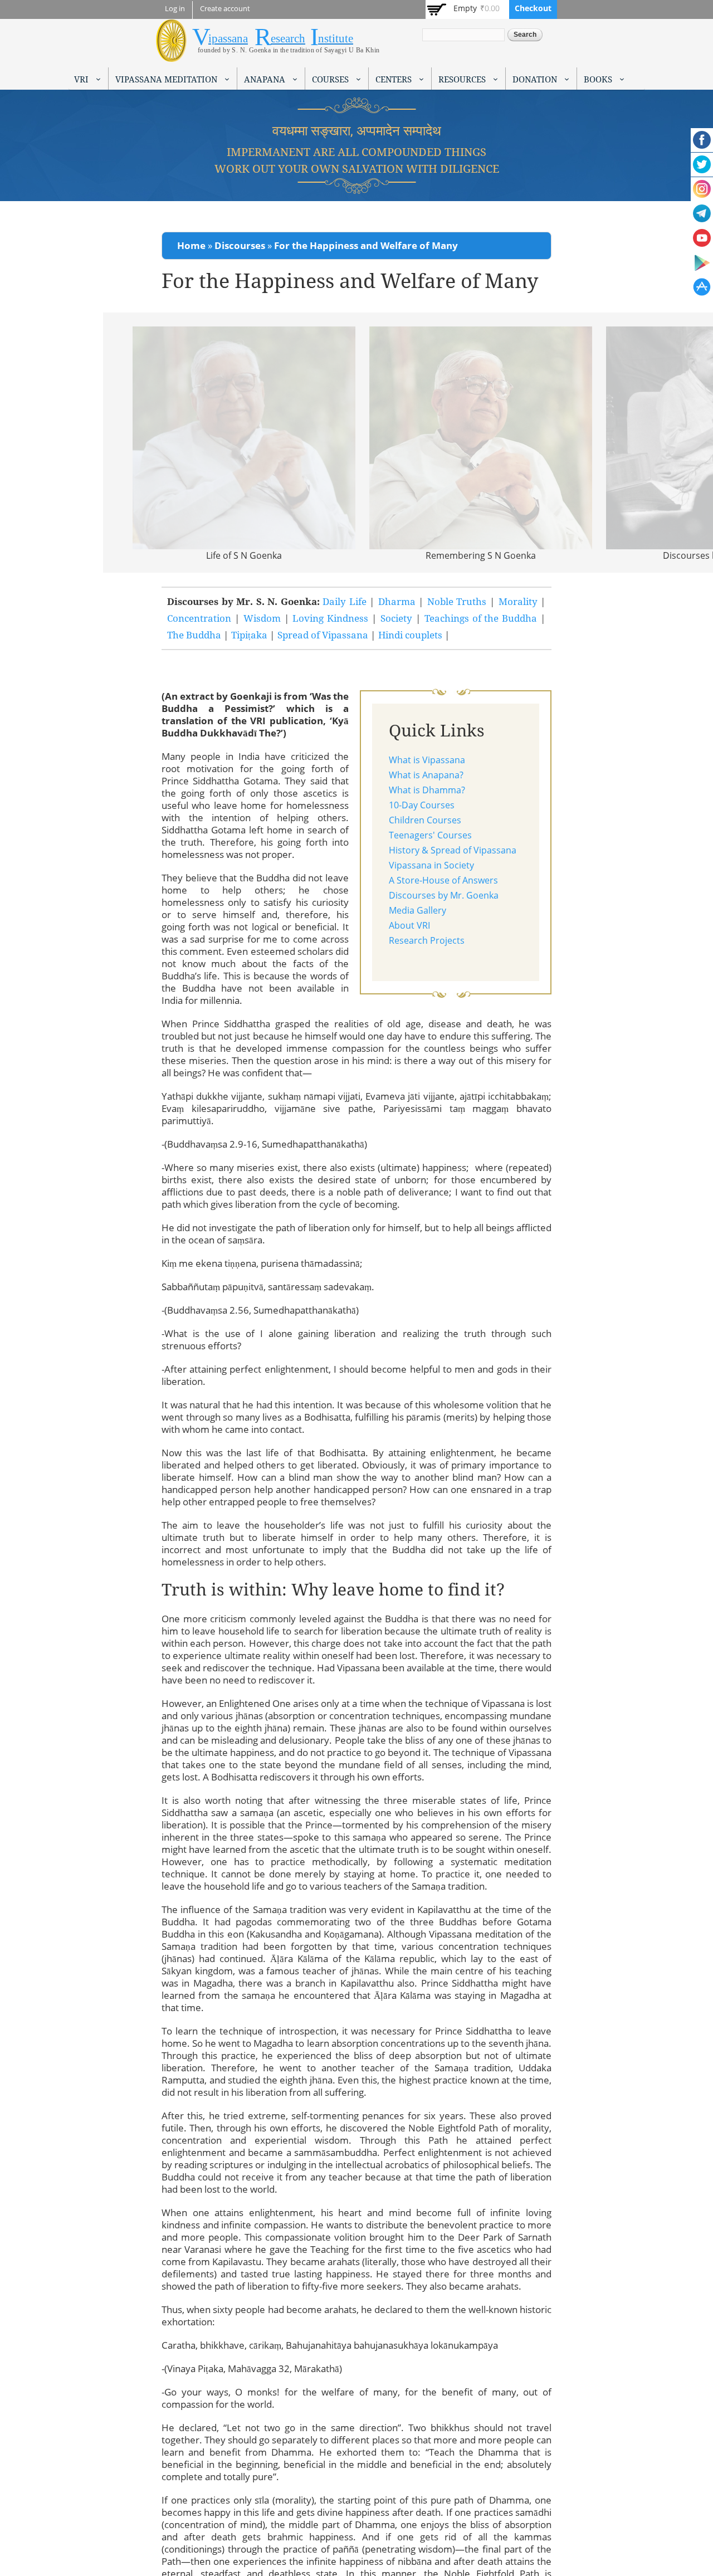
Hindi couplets (410, 635)
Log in (175, 9)
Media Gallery (417, 910)
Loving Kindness (332, 618)
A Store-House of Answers (443, 880)
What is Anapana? (426, 775)
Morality (518, 601)
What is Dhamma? (427, 790)
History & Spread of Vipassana (453, 850)
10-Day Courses (422, 805)
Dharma (397, 601)
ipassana (228, 38)
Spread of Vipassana (323, 635)
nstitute (336, 38)
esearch (288, 38)
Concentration (199, 618)
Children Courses (425, 820)
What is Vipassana (427, 760)
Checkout (533, 8)
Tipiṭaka (249, 635)
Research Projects (427, 940)
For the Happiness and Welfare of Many (366, 245)
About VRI (409, 925)
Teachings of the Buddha (481, 618)
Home (191, 245)
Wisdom (262, 618)
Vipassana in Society (431, 865)
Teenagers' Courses (430, 835)
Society (396, 618)
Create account (225, 9)
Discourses (240, 245)
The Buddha (194, 635)
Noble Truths (457, 601)
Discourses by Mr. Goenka (444, 895)
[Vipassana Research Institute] (171, 55)
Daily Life (345, 601)
